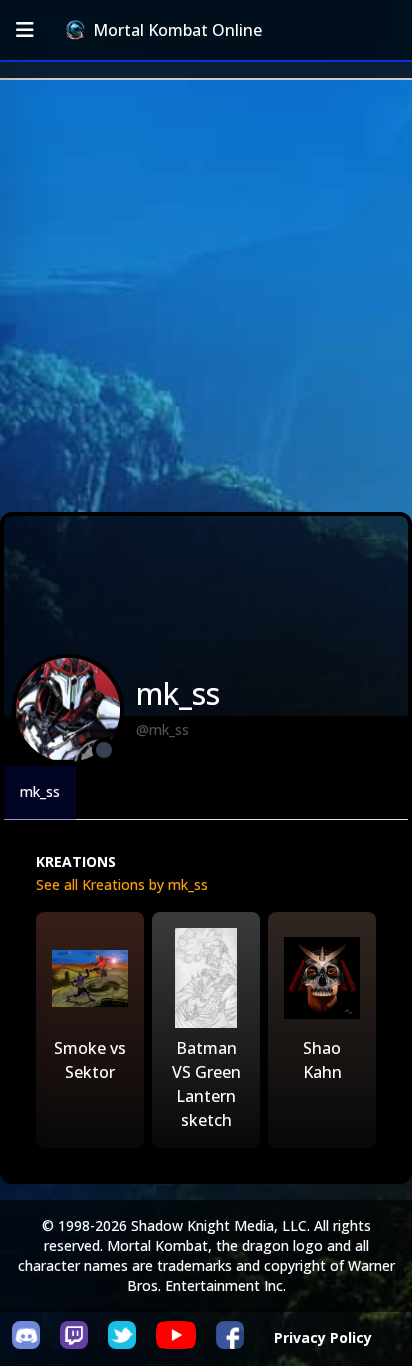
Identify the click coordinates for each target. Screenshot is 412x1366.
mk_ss (40, 791)
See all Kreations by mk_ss (122, 884)
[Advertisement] (206, 296)
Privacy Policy (323, 1337)
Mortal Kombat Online (177, 30)
